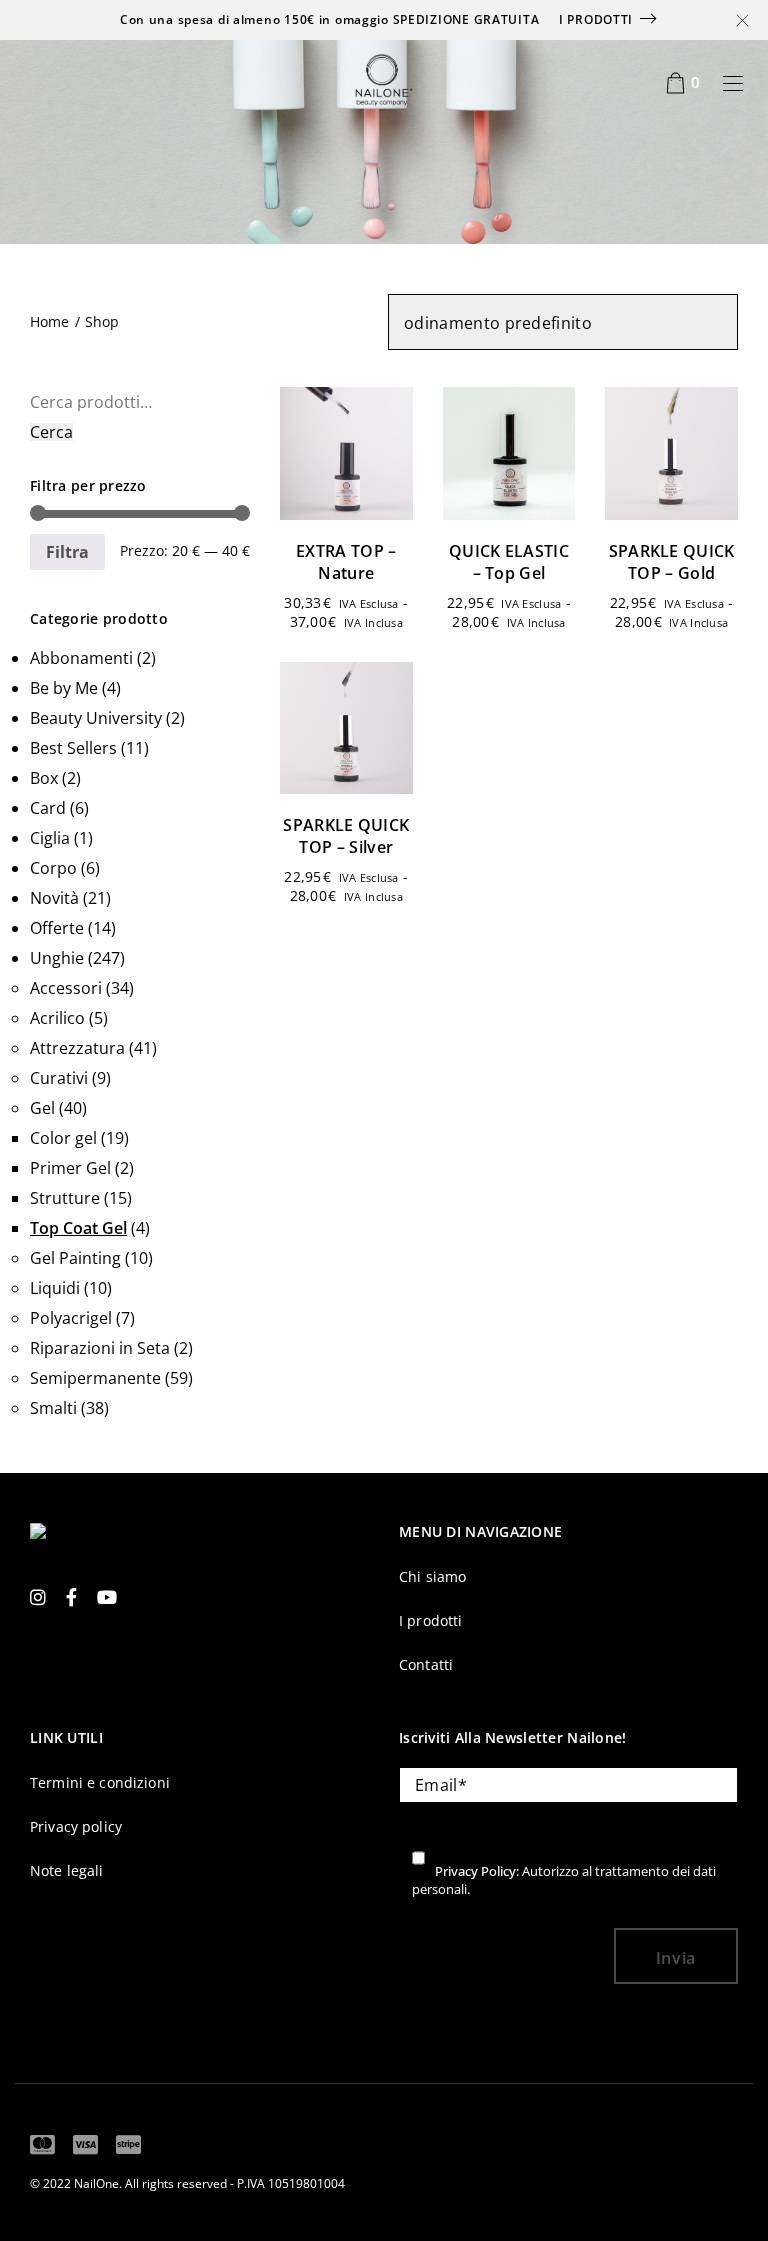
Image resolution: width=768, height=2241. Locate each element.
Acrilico (57, 1018)
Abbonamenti (81, 658)
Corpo (53, 868)
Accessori (66, 988)
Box (44, 778)
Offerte (57, 928)
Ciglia (50, 838)
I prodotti (596, 19)
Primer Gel (70, 1168)
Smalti (53, 1408)
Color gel (63, 1138)
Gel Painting (75, 1258)
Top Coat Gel (78, 1228)
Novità (54, 898)
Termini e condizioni (100, 1782)
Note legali (67, 1870)
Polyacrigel (71, 1318)
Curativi (59, 1078)
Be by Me (64, 688)
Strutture (65, 1198)
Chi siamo (432, 1576)
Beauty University (96, 718)
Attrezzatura (77, 1048)
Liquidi (55, 1288)
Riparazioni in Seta (100, 1348)
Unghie (57, 958)
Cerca (51, 432)
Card (48, 808)
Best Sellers (73, 748)
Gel (42, 1108)
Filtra (67, 552)
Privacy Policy (475, 1871)
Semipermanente (95, 1378)
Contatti (426, 1664)
